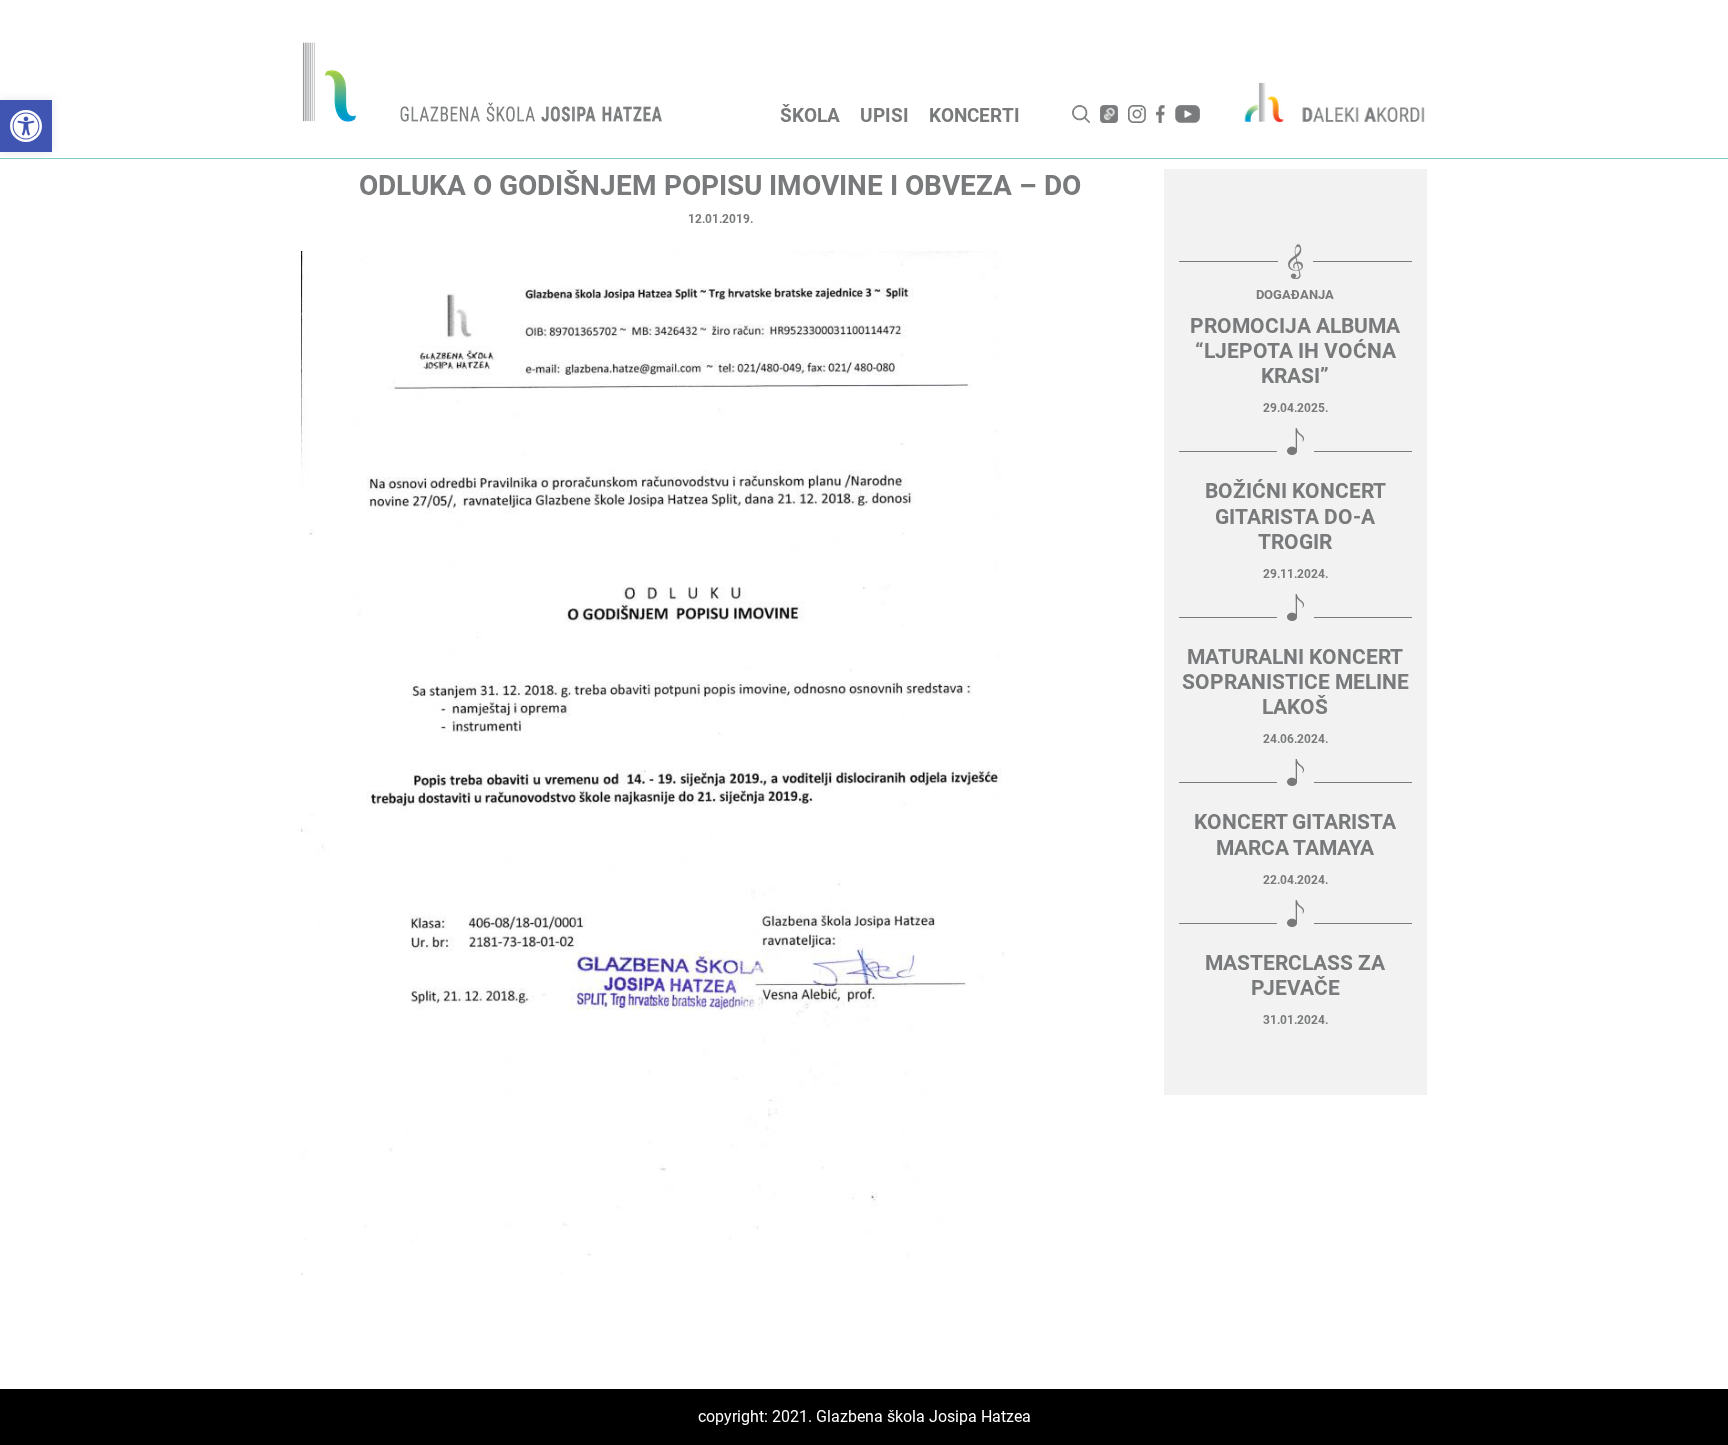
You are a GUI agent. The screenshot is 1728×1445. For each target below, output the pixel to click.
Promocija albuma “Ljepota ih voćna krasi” (1295, 351)
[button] (26, 126)
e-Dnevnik (1109, 114)
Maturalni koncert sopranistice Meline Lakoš (1295, 682)
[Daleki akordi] (1324, 102)
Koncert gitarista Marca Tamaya (1295, 834)
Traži (1081, 114)
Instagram (1137, 114)
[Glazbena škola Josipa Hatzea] (485, 86)
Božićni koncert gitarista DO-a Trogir (1295, 516)
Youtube (1187, 114)
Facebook (1160, 114)
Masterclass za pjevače (1295, 975)
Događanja (1295, 294)
